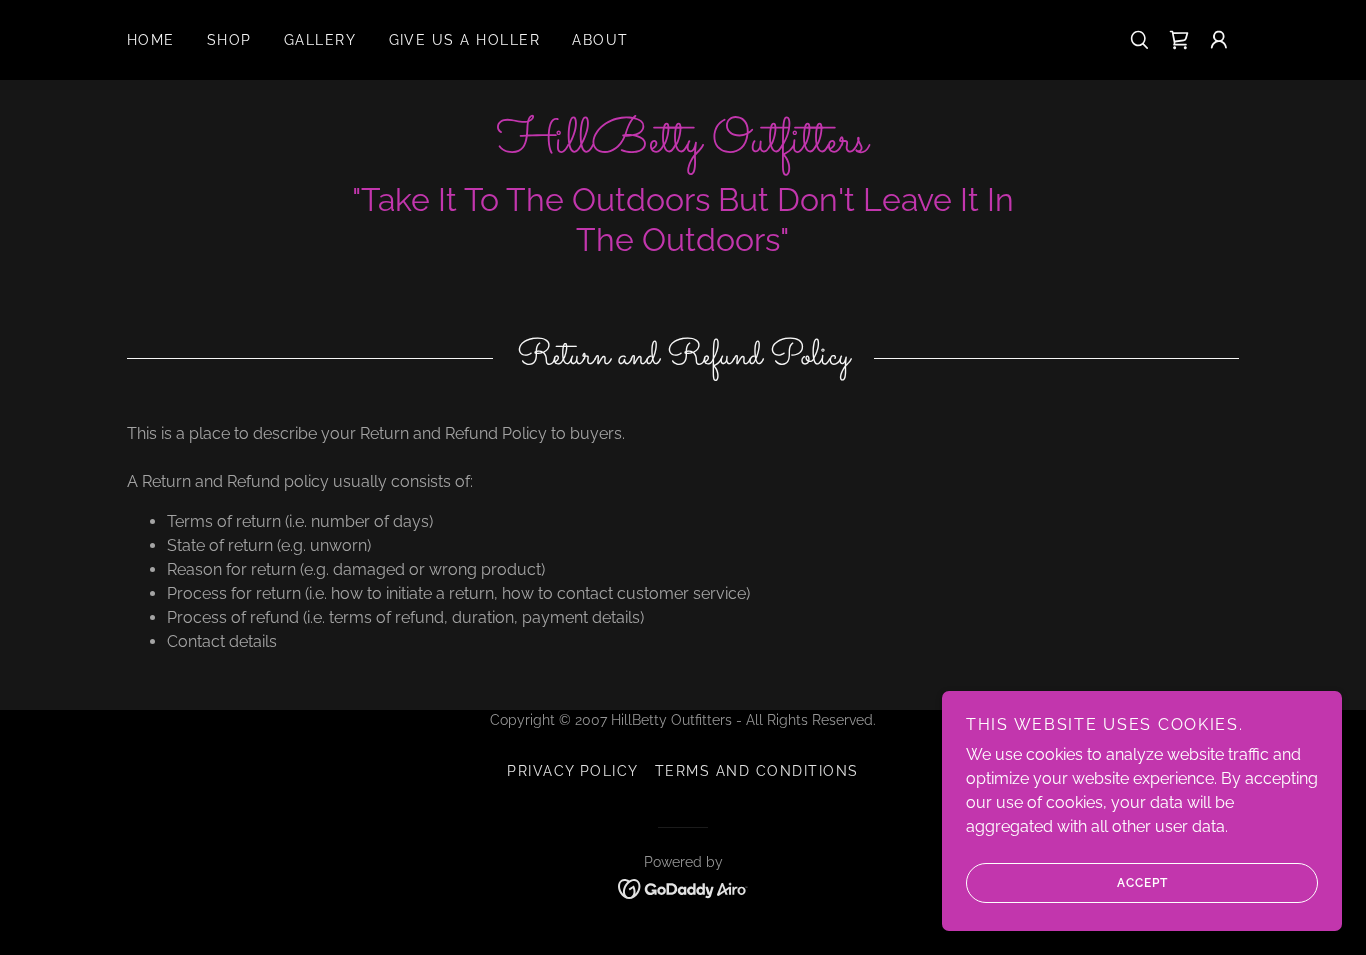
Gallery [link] (320, 40)
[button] (1219, 40)
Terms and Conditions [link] (757, 771)
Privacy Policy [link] (573, 771)
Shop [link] (229, 40)
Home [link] (151, 40)
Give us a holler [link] (465, 40)
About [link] (600, 40)
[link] (1179, 40)
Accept (1142, 883)
